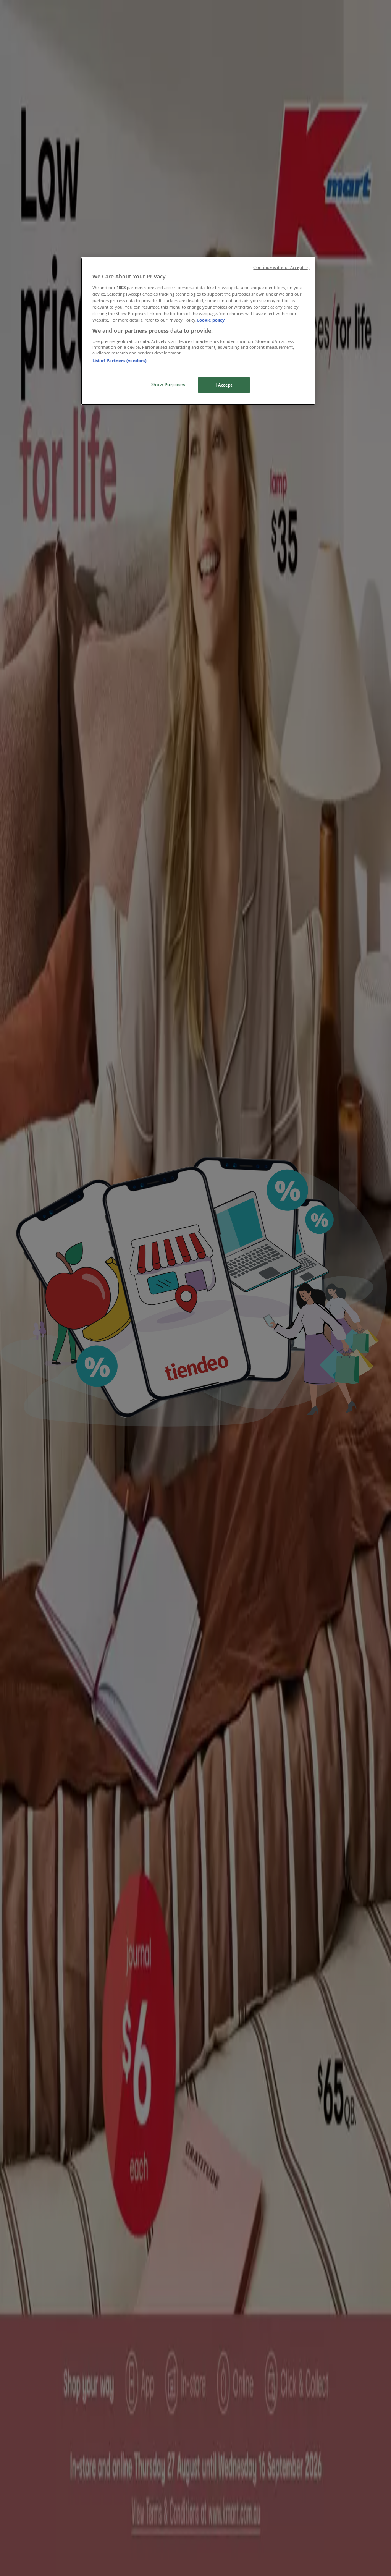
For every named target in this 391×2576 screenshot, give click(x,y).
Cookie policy (211, 320)
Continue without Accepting (281, 267)
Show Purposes (168, 384)
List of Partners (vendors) (120, 360)
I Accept (224, 385)
